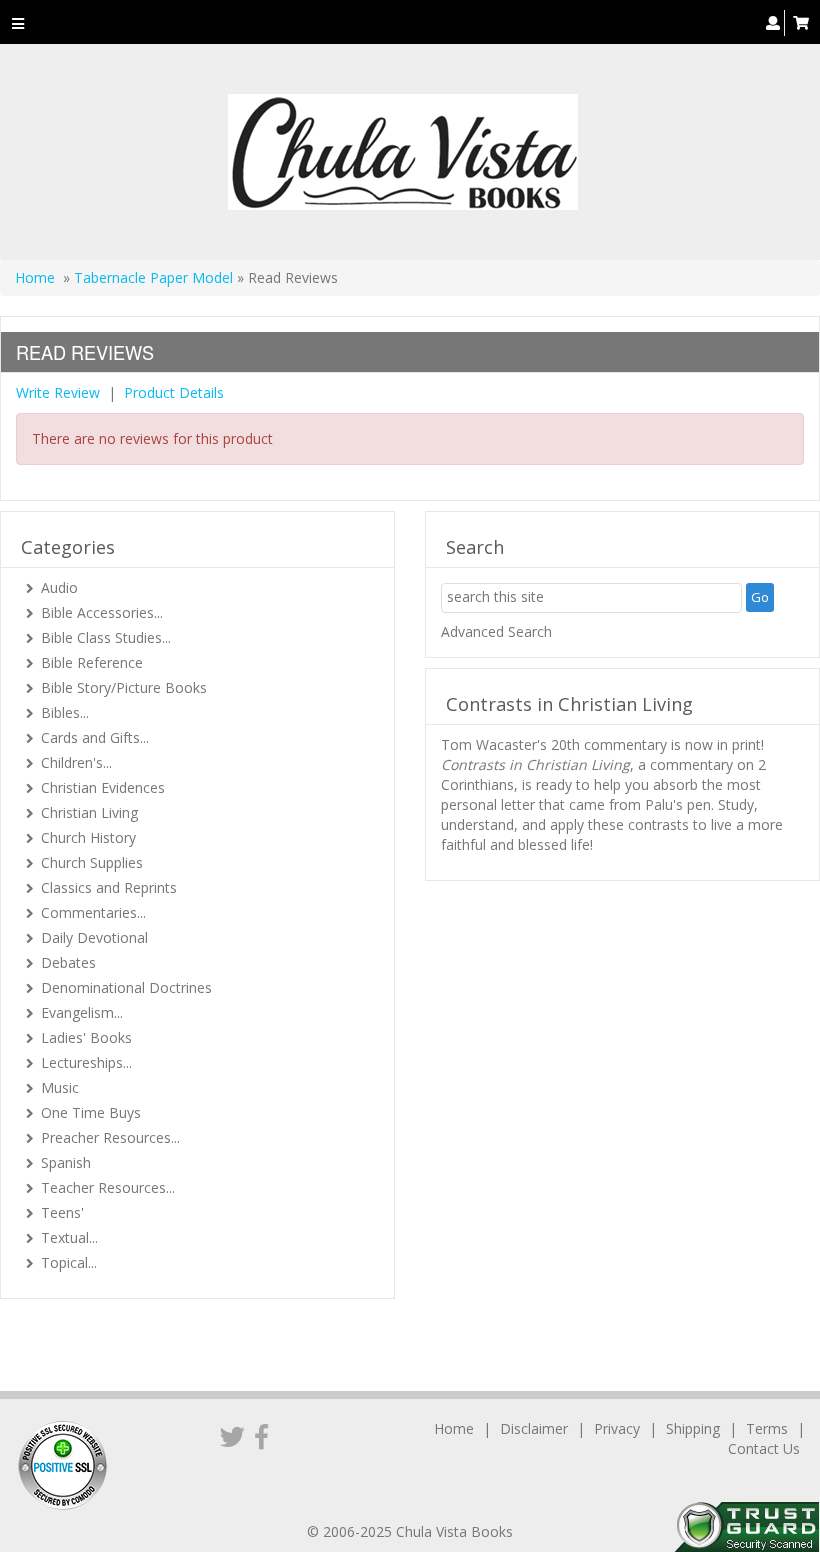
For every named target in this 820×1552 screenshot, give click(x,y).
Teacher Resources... (108, 1187)
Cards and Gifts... (95, 737)
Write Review (58, 392)
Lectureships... (86, 1062)
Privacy (617, 1428)
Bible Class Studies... (106, 637)
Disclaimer (534, 1428)
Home (35, 277)
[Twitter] (232, 1436)
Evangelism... (82, 1012)
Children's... (76, 762)
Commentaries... (93, 912)
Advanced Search (496, 631)
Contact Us (764, 1448)
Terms (767, 1428)
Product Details (174, 392)
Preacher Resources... (110, 1137)
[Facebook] (261, 1436)
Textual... (69, 1237)
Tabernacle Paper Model (153, 277)
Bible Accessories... (102, 612)
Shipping (693, 1428)
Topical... (69, 1262)
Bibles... (65, 712)
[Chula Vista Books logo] (402, 152)
